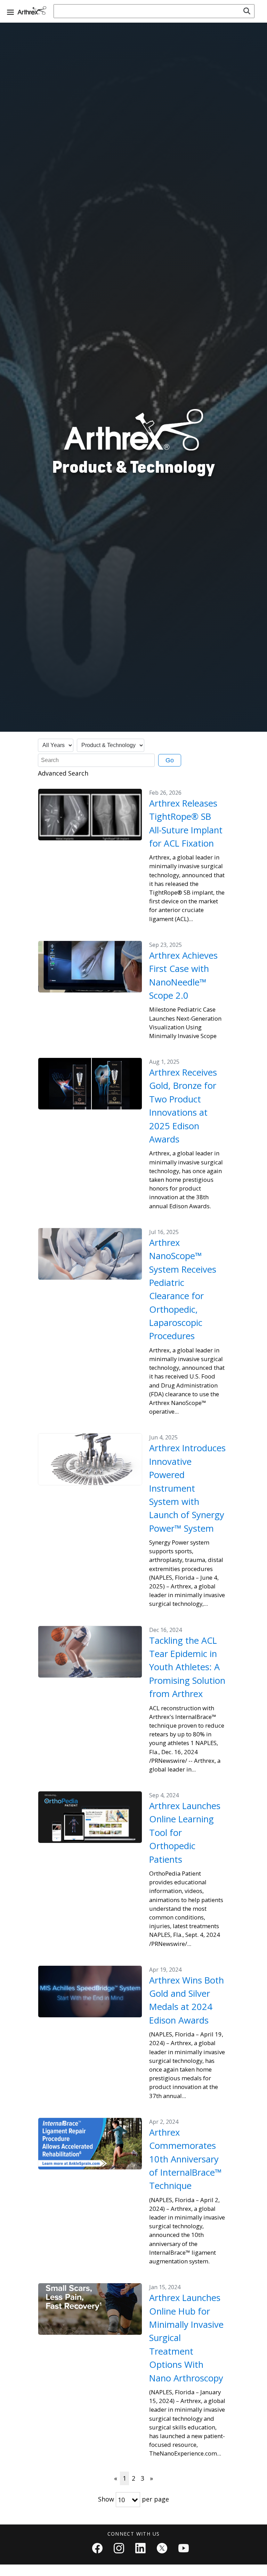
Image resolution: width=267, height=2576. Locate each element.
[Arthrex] (33, 10)
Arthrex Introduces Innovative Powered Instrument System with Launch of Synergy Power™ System (187, 1488)
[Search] (247, 11)
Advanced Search (63, 773)
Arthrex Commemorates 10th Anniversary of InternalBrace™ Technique (185, 2159)
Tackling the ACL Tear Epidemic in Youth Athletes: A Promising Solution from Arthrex (187, 1667)
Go (170, 760)
